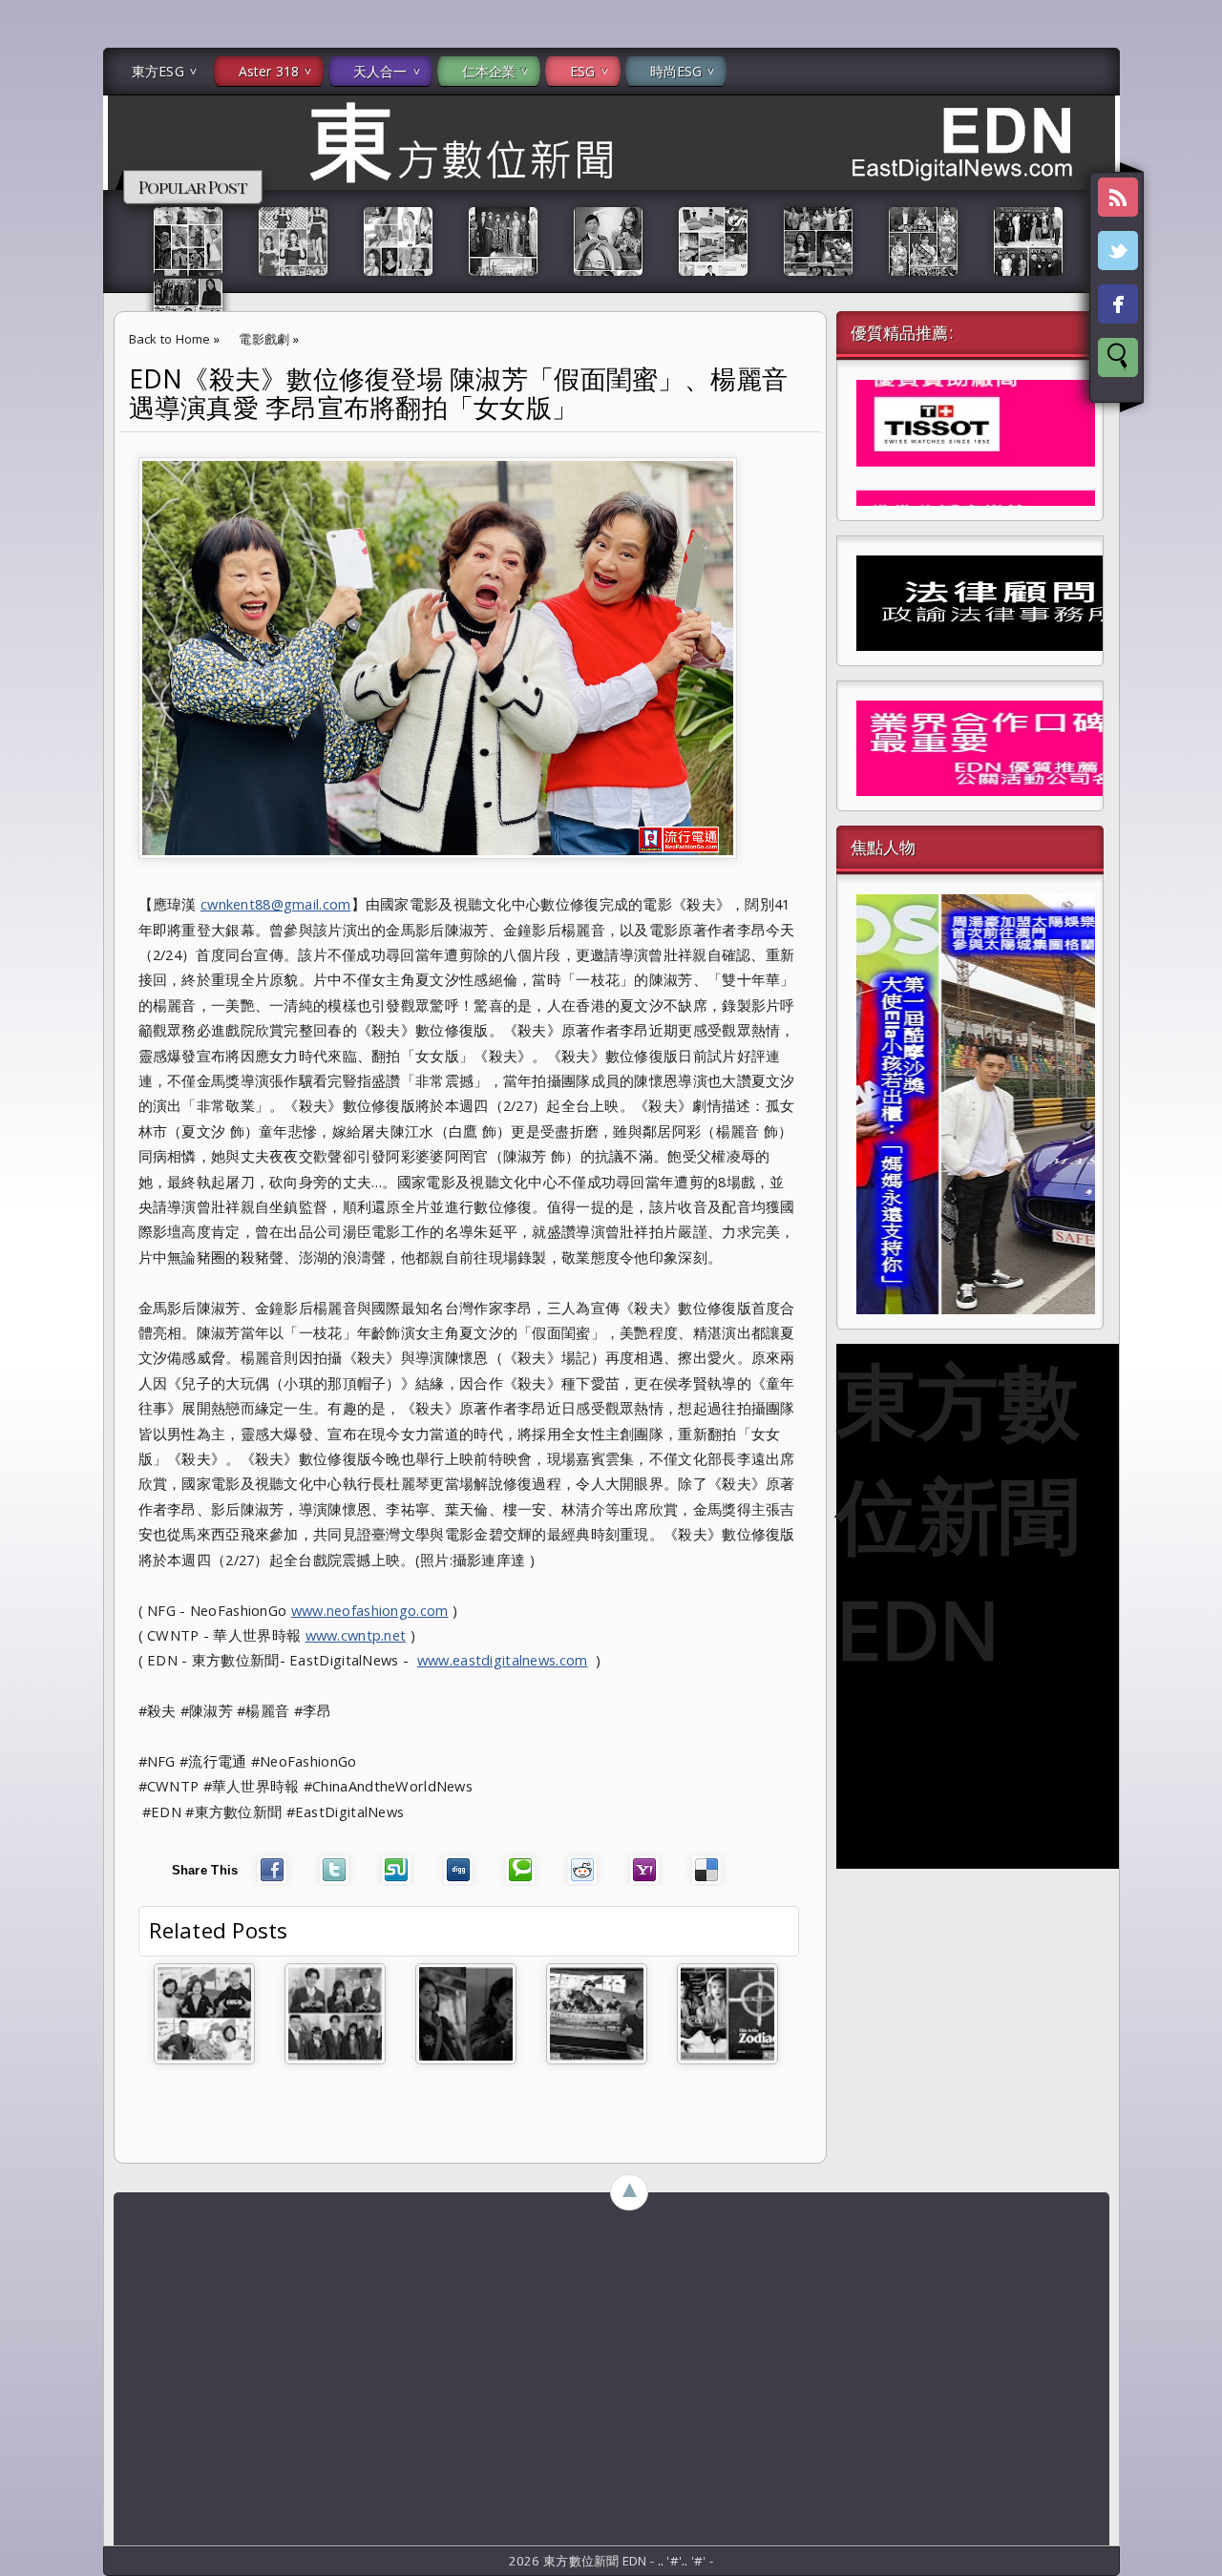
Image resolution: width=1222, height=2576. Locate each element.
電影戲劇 (264, 339)
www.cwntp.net (356, 1635)
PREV (32, 302)
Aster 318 (269, 71)
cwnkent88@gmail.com (276, 904)
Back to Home (170, 339)
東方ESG (158, 71)
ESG (582, 71)
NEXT (1190, 302)
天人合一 (380, 71)
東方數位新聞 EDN (958, 1514)
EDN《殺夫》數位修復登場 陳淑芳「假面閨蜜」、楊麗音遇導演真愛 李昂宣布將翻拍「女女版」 (459, 393)
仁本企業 (489, 71)
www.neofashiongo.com (370, 1610)
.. (663, 2561)
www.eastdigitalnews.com (503, 1660)
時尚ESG (676, 71)
